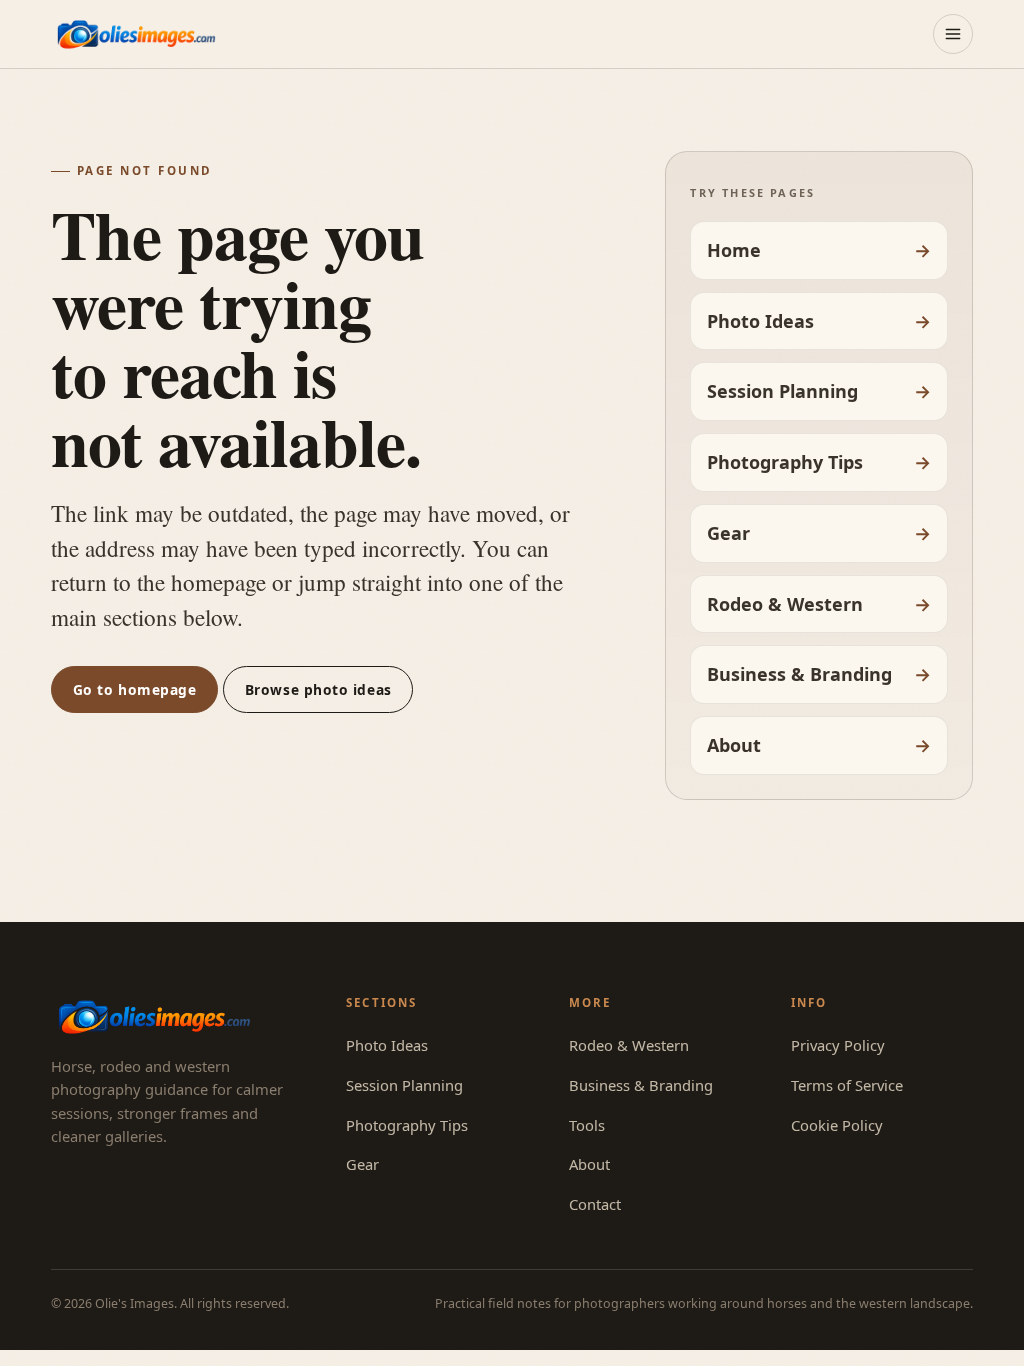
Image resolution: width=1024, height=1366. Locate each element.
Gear (728, 533)
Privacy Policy (838, 1045)
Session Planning (782, 391)
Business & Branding (799, 674)
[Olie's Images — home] (136, 33)
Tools (587, 1125)
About (734, 745)
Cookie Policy (837, 1125)
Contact (595, 1204)
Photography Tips (785, 462)
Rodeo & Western (785, 604)
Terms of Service (847, 1085)
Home (734, 250)
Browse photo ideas (318, 689)
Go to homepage (135, 689)
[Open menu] (953, 34)
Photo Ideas (760, 321)
